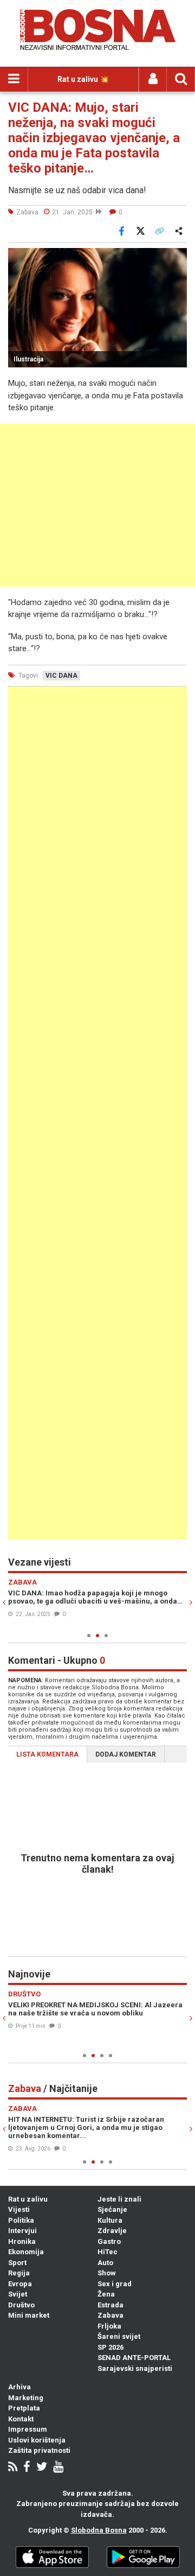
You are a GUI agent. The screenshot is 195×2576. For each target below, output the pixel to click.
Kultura (110, 2220)
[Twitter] (42, 2468)
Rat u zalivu (28, 2199)
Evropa (20, 2284)
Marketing (26, 2398)
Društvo (21, 2305)
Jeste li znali (119, 2199)
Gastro (109, 2241)
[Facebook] (27, 2468)
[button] (177, 258)
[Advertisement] (97, 505)
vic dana (61, 676)
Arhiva (19, 2387)
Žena (106, 2294)
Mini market (29, 2315)
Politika (21, 2220)
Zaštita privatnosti (39, 2450)
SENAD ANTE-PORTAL (134, 2358)
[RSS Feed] (13, 2468)
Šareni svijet (119, 2336)
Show (107, 2273)
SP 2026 (110, 2347)
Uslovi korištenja (37, 2440)
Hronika (22, 2241)
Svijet (18, 2294)
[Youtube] (58, 2468)
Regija (19, 2273)
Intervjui (22, 2231)
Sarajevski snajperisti (135, 2368)
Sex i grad (115, 2284)
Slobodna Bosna (99, 2530)
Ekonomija (26, 2252)
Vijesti (19, 2209)
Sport (17, 2263)
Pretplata (24, 2408)
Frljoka (109, 2326)
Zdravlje (112, 2231)
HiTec (108, 2252)
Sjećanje (112, 2209)
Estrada (110, 2305)
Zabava (110, 2315)
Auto (105, 2263)
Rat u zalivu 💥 (83, 79)
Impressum (28, 2429)
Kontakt (21, 2419)
